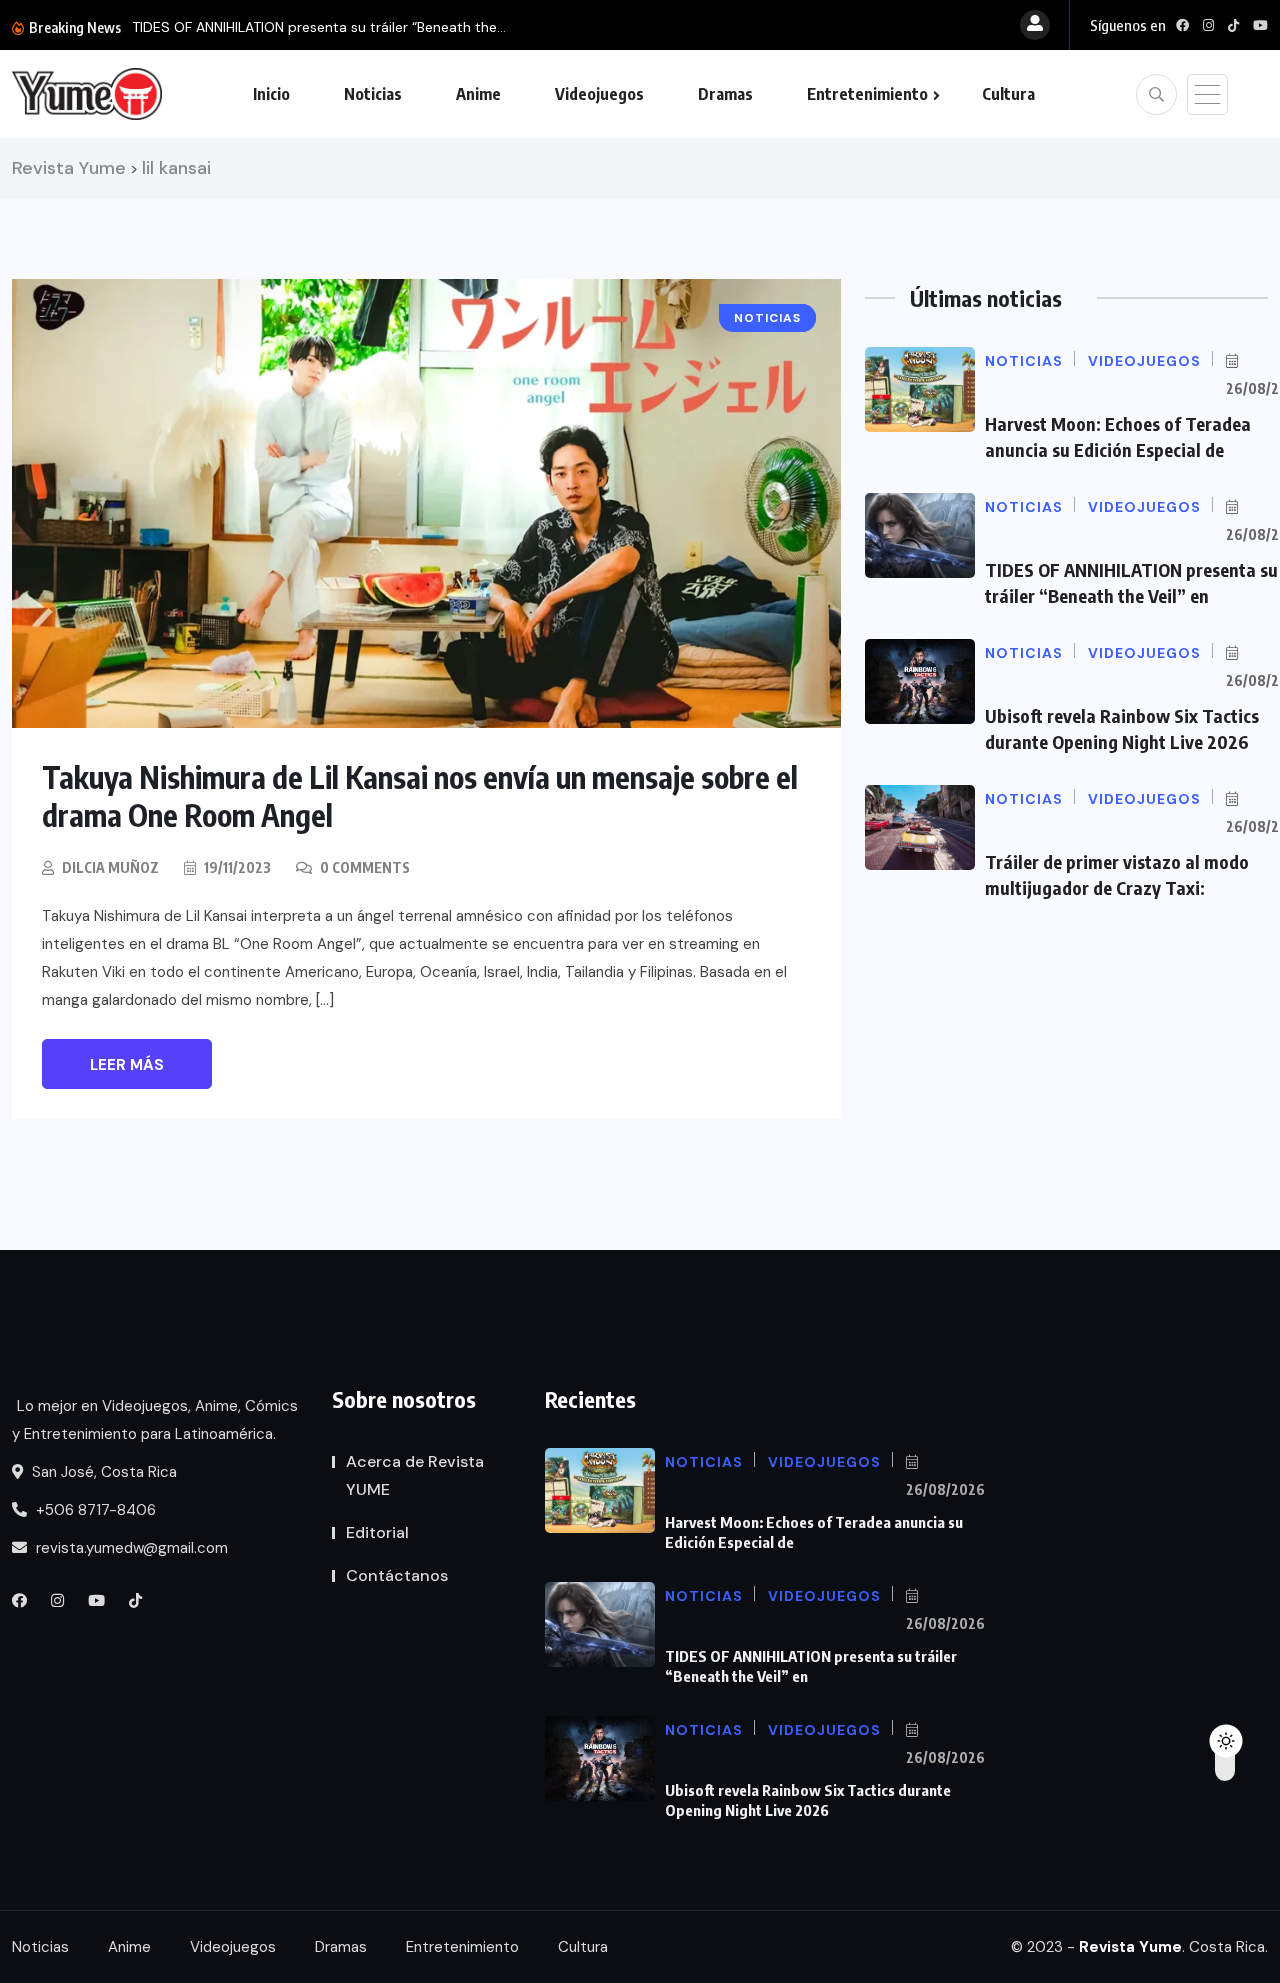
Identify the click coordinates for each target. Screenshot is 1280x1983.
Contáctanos (397, 1575)
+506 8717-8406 (94, 1510)
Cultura (1008, 94)
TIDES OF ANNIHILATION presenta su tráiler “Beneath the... (319, 27)
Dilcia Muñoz (110, 867)
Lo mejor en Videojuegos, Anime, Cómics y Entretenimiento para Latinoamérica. (155, 1420)
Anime (478, 94)
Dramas (725, 94)
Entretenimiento (867, 94)
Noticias (373, 94)
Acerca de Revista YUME (415, 1475)
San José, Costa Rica (102, 1472)
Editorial (377, 1532)
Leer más (127, 1065)
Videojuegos (599, 94)
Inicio (271, 94)
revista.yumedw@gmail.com (130, 1548)
